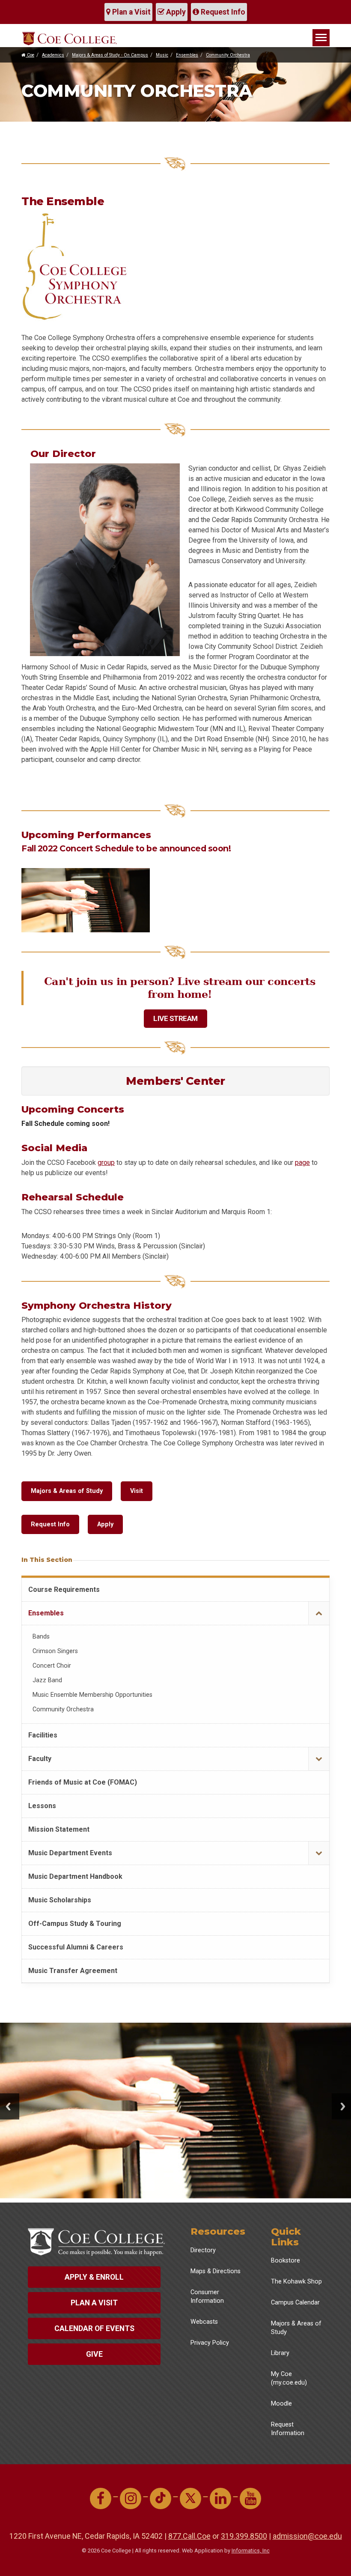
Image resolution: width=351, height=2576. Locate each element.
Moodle (281, 2404)
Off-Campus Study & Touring (75, 1924)
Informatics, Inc (251, 2551)
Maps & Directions (216, 2271)
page (302, 1163)
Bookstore (286, 2261)
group (106, 1163)
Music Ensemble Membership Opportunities (92, 1695)
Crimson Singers (55, 1651)
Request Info (222, 12)
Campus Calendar (295, 2303)
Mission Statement (59, 1829)
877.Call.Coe (189, 2536)
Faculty (40, 1759)
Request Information (288, 2429)
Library (280, 2353)
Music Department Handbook (75, 1876)
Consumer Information (207, 2297)
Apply (175, 12)
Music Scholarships (60, 1900)
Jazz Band (47, 1680)
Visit (137, 1491)
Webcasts (204, 2322)
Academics (53, 55)
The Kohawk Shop (296, 2282)
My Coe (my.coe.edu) (289, 2378)
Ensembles (187, 55)
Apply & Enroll (94, 2277)
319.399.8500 (244, 2536)
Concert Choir (52, 1666)
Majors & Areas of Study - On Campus (110, 55)
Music (162, 55)
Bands (41, 1637)
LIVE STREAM (175, 1018)
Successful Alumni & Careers (76, 1947)
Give (94, 2354)
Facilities (43, 1735)
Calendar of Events (94, 2328)
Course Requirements (64, 1589)
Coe (30, 55)
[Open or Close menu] (319, 1613)
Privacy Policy (210, 2343)
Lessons (42, 1806)
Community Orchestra (228, 55)
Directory (203, 2250)
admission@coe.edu (307, 2536)
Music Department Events (70, 1853)
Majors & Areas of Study (67, 1491)
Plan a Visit (131, 12)
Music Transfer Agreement (73, 1971)
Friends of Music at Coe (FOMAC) (83, 1782)
